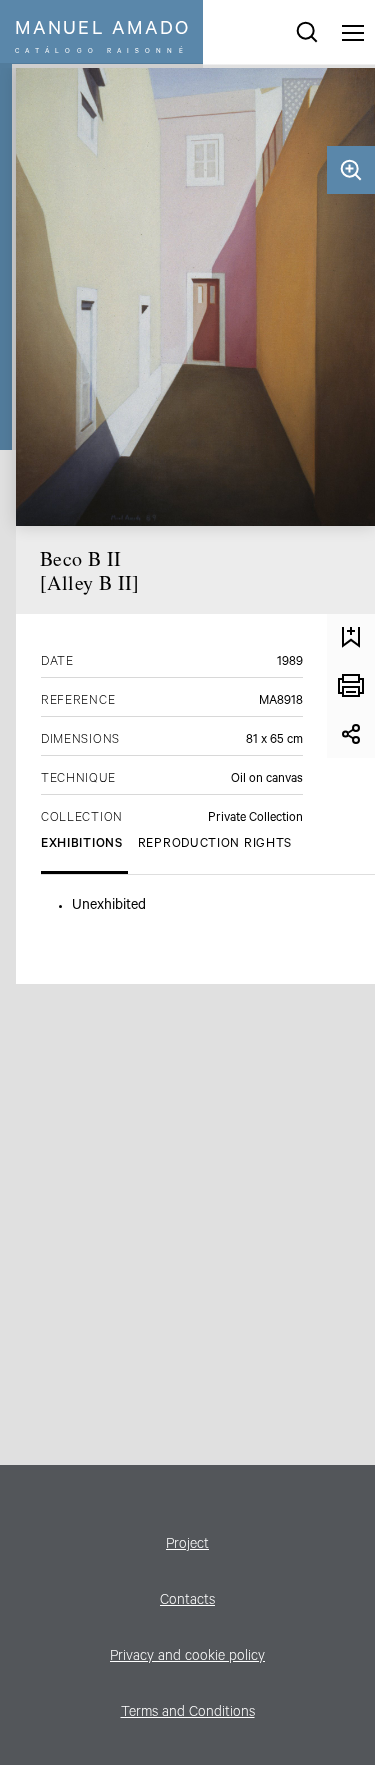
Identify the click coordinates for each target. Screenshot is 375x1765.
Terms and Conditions (188, 1714)
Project (187, 1546)
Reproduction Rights (215, 845)
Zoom (351, 170)
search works (307, 32)
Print (351, 686)
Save (351, 638)
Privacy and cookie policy (187, 1658)
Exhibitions (82, 845)
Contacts (187, 1602)
